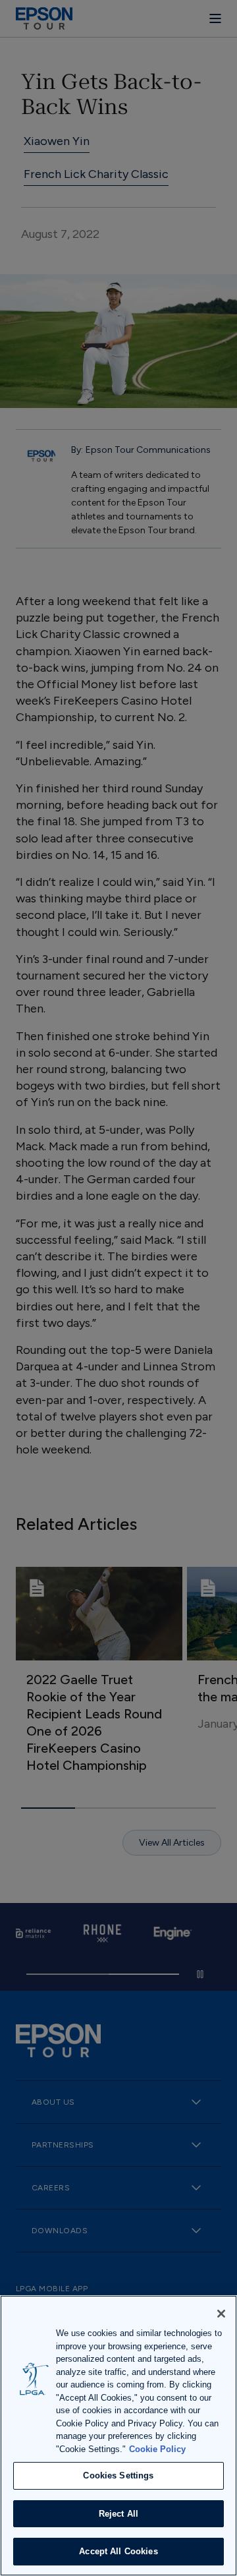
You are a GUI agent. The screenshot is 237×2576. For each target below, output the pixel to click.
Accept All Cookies (118, 2551)
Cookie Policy (157, 2449)
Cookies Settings (118, 2475)
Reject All (118, 2514)
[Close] (221, 2314)
